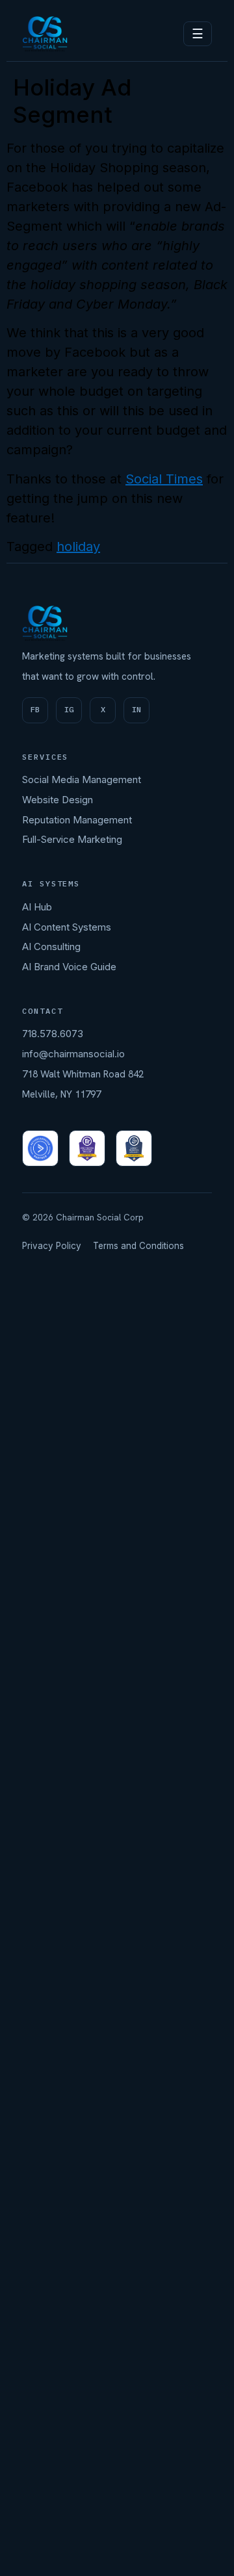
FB (35, 709)
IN (136, 709)
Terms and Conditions (138, 1246)
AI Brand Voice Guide (69, 967)
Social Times (164, 479)
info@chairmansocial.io (73, 1054)
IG (69, 709)
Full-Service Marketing (72, 839)
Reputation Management (77, 820)
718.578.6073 (53, 1034)
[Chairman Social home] (45, 34)
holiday (78, 547)
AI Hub (37, 907)
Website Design (58, 800)
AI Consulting (51, 947)
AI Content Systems (67, 927)
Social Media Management (82, 779)
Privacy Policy (52, 1246)
